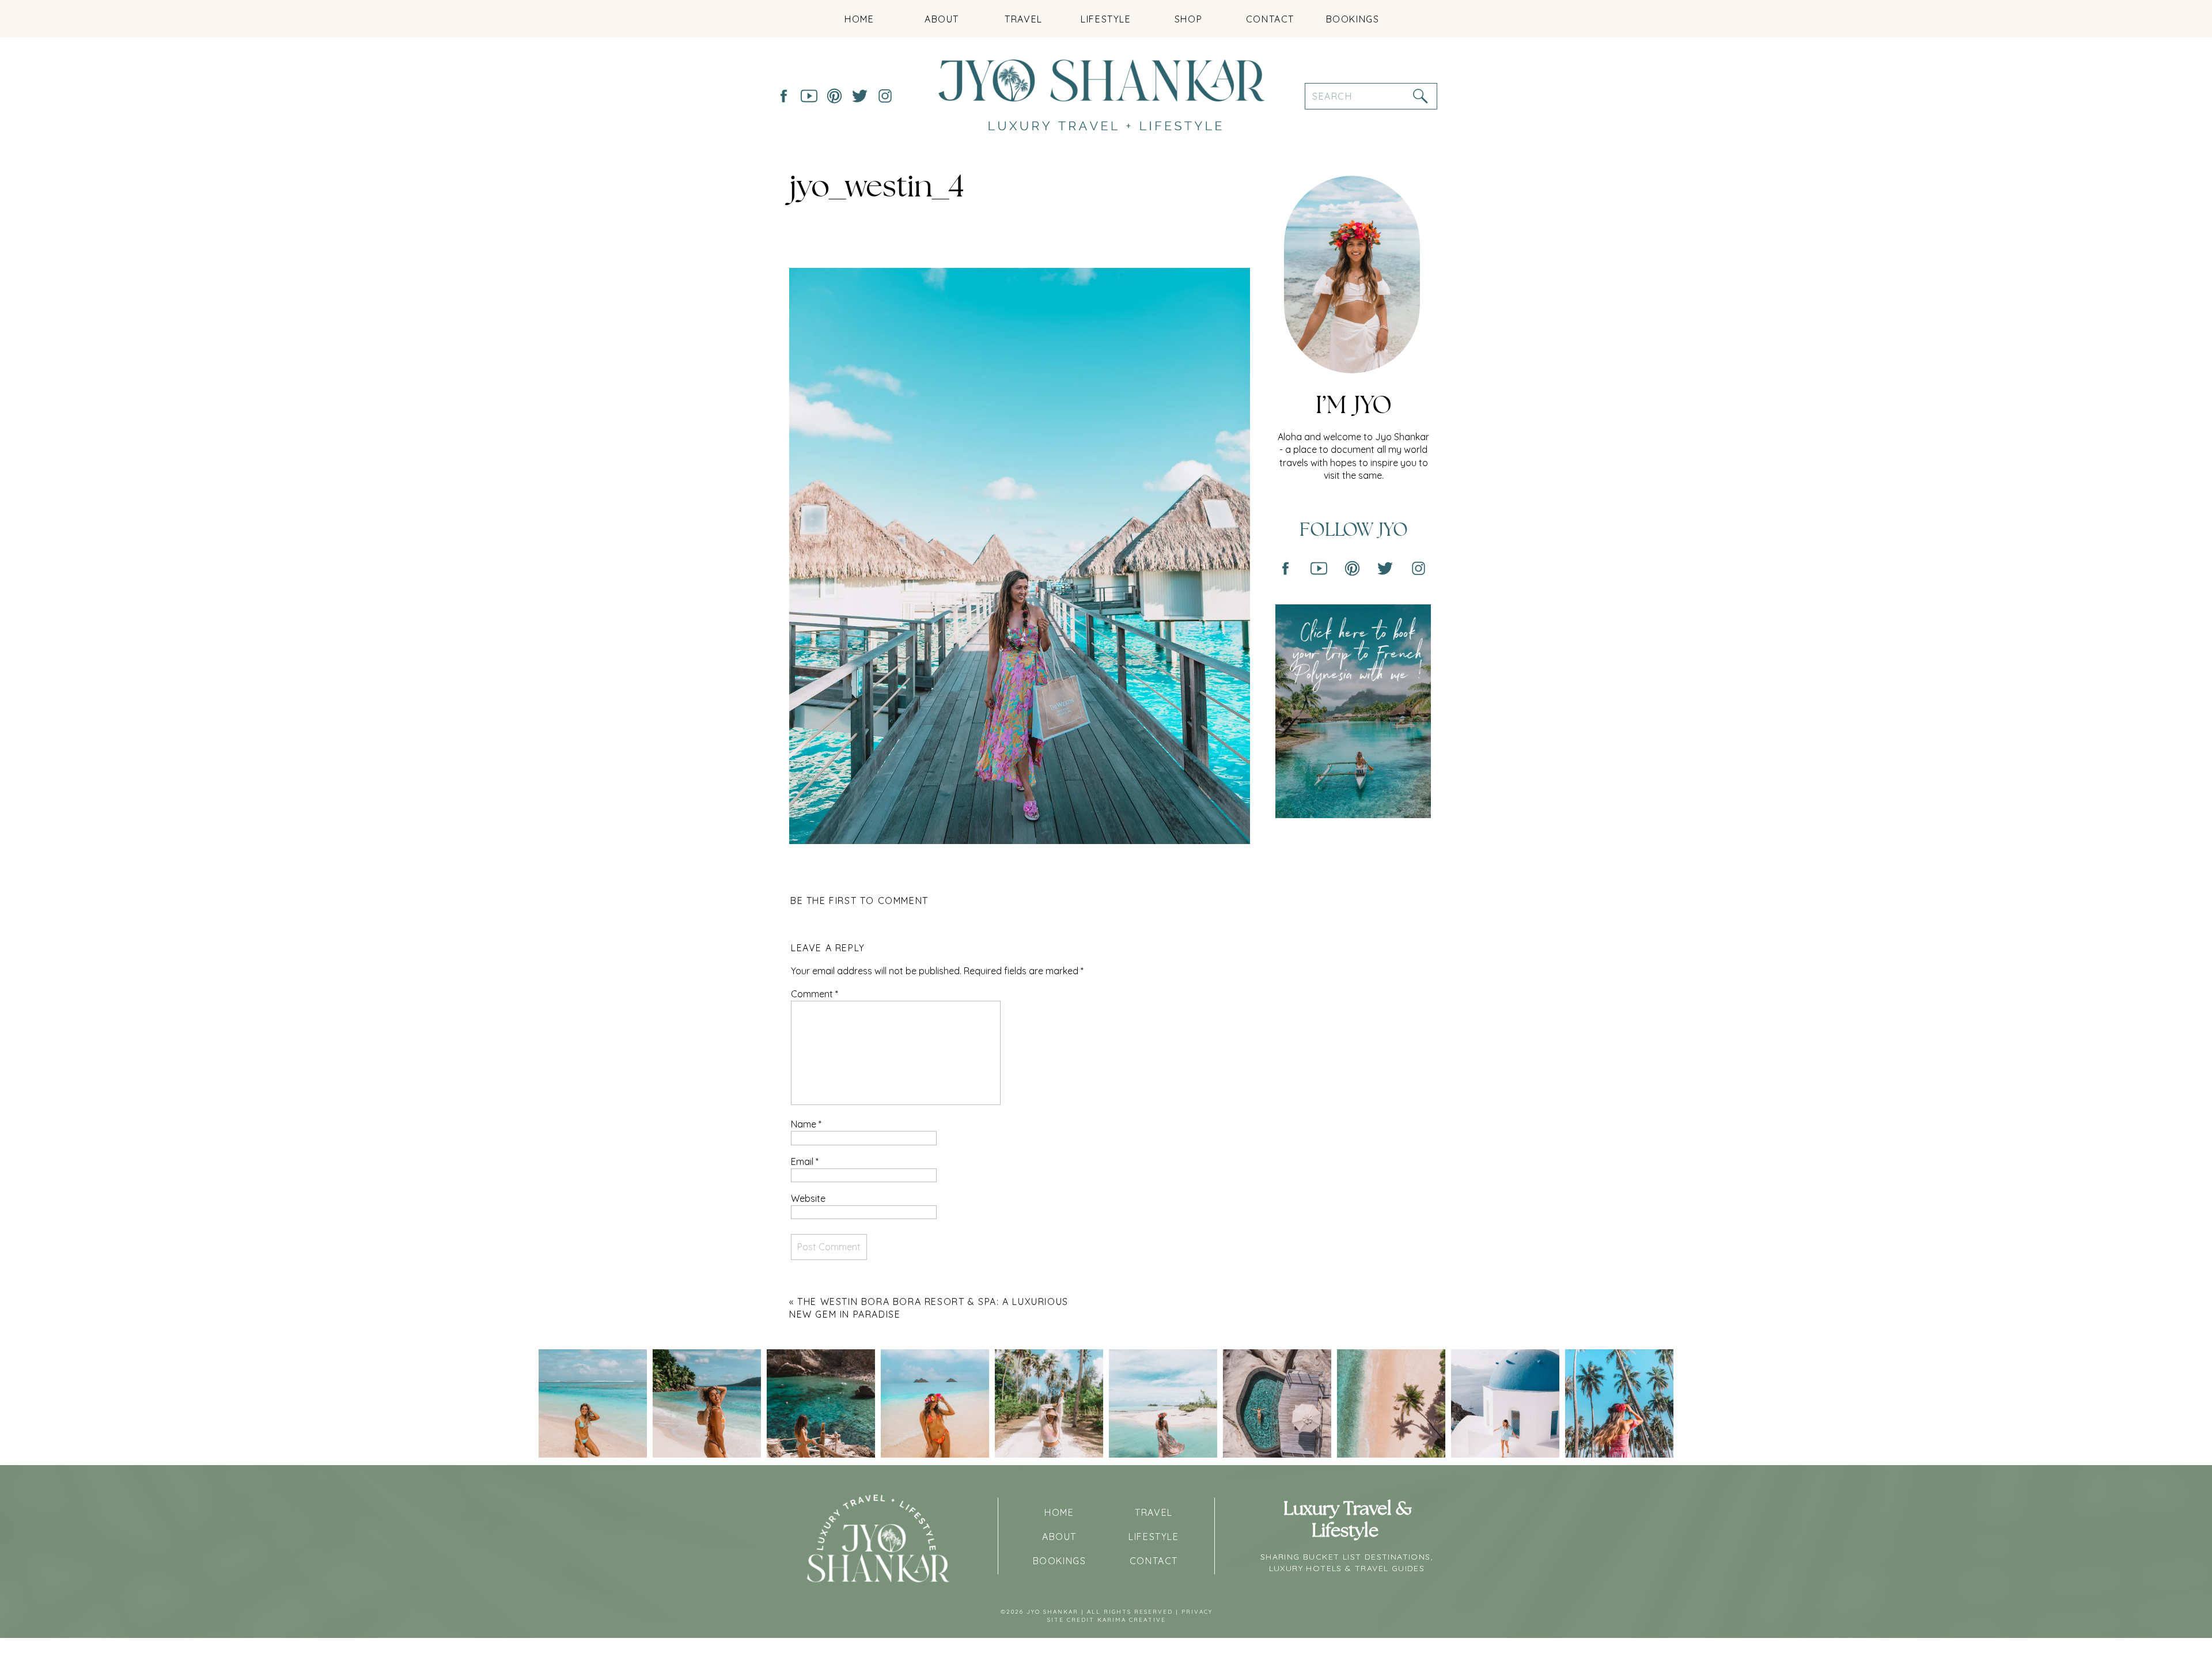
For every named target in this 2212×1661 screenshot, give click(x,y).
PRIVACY (1197, 1612)
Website (808, 1198)
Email (805, 1161)
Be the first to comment (859, 901)
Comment (815, 994)
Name (806, 1124)
